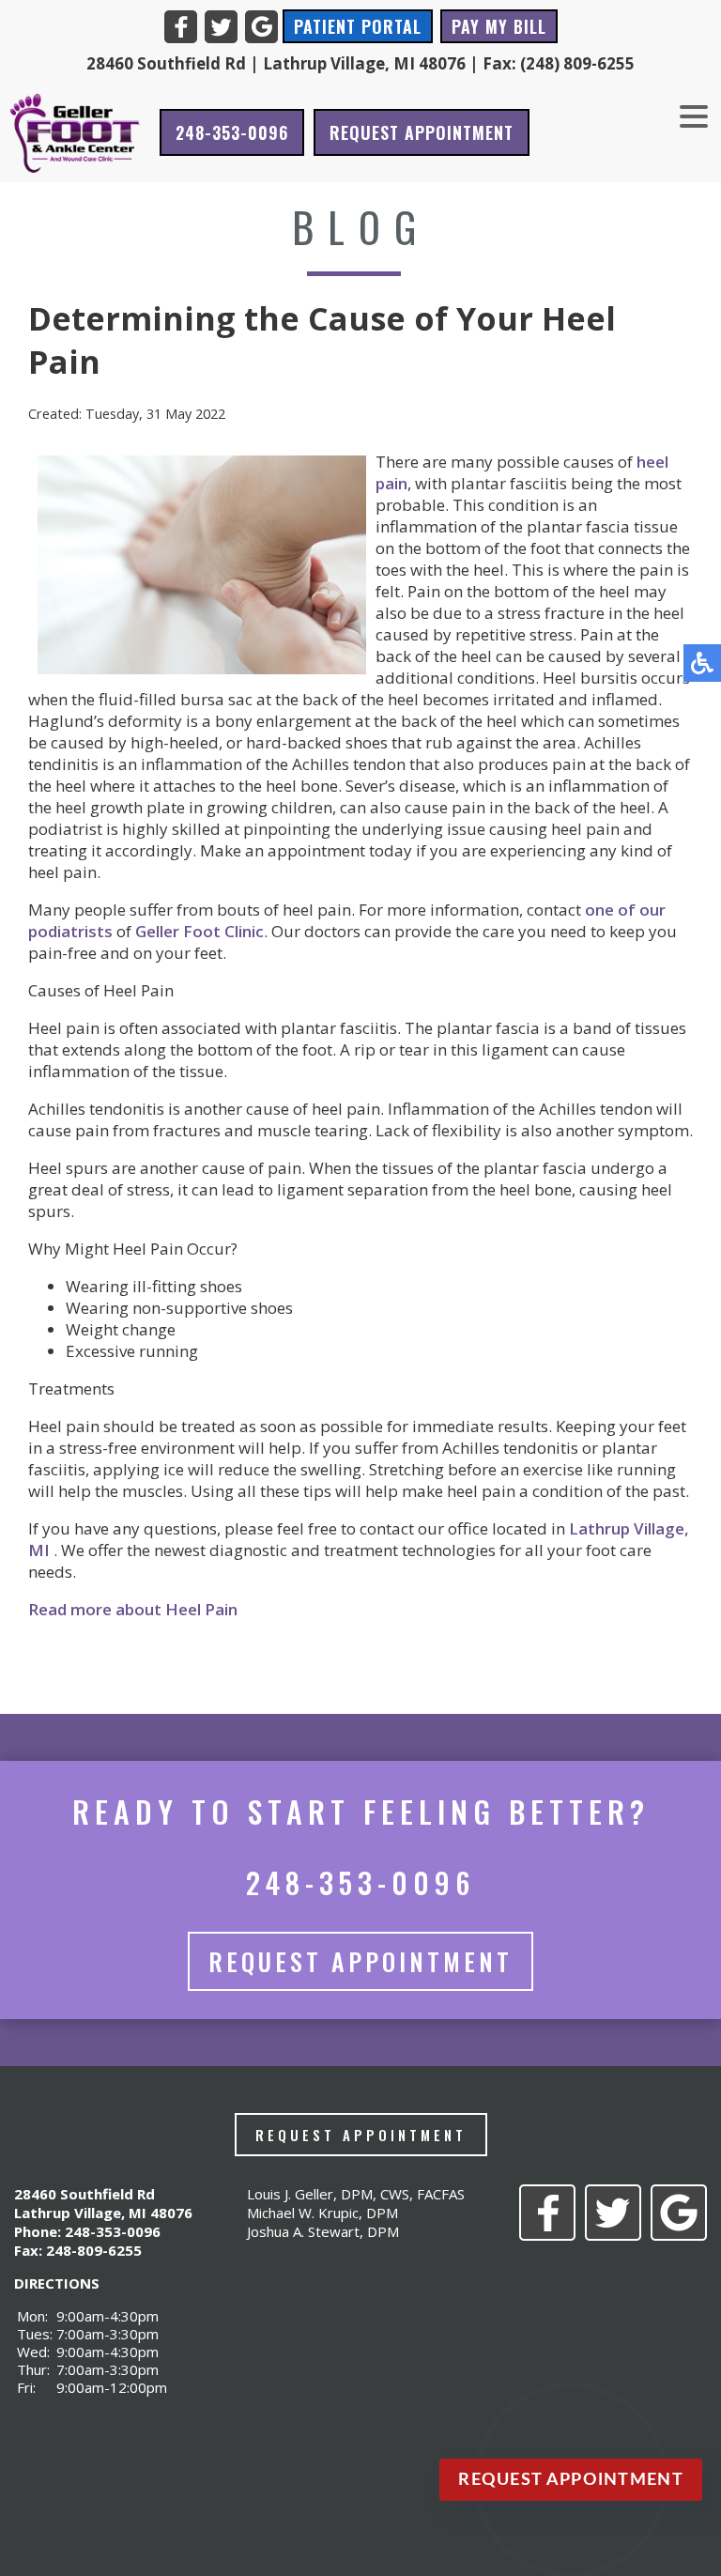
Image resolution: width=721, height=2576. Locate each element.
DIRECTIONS (57, 2283)
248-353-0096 (232, 132)
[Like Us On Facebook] (181, 27)
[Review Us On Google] (261, 27)
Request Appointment (422, 132)
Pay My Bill (499, 26)
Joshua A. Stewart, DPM (323, 2231)
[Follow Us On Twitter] (221, 27)
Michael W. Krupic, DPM (322, 2213)
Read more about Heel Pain (133, 1609)
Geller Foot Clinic (199, 931)
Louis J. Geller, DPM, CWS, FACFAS (356, 2194)
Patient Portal (358, 26)
